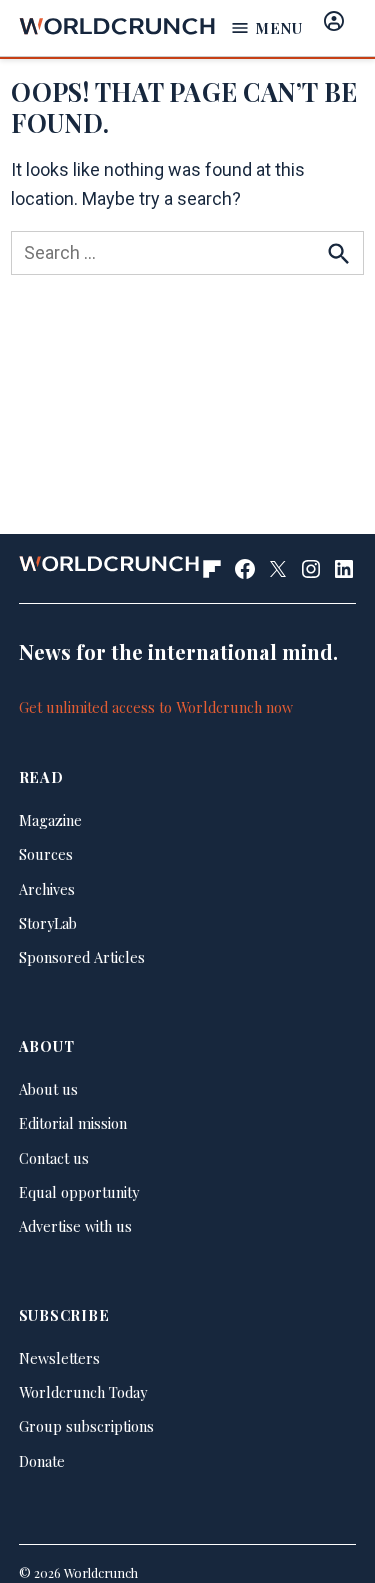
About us (48, 1089)
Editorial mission (73, 1123)
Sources (46, 854)
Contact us (54, 1158)
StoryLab (48, 923)
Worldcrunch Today (83, 1392)
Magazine (50, 820)
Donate (42, 1461)
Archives (47, 889)
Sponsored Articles (82, 957)
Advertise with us (75, 1226)
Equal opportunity (79, 1192)
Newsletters (59, 1358)
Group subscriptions (86, 1426)
